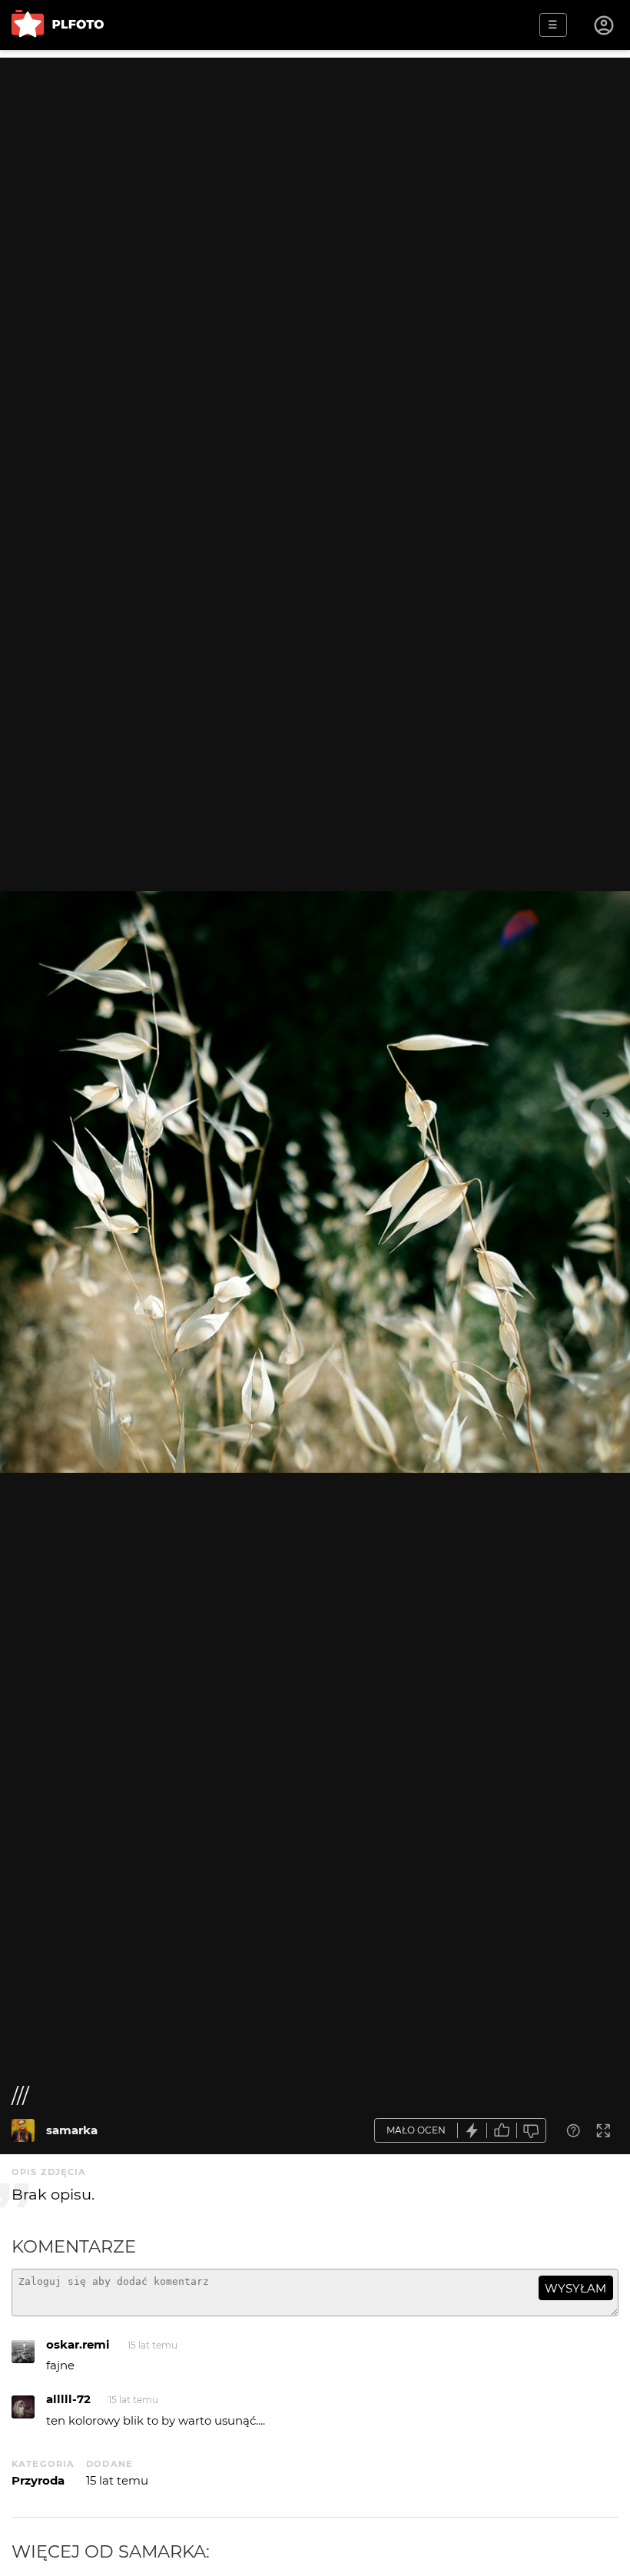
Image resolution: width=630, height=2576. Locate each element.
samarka (72, 2130)
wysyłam (575, 2288)
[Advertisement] (315, 165)
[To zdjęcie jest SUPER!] (472, 2131)
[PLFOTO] (58, 25)
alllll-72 (68, 2399)
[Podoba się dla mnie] (502, 2131)
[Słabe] (532, 2131)
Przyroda (38, 2480)
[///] (23, 2130)
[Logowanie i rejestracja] (605, 25)
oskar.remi (78, 2344)
